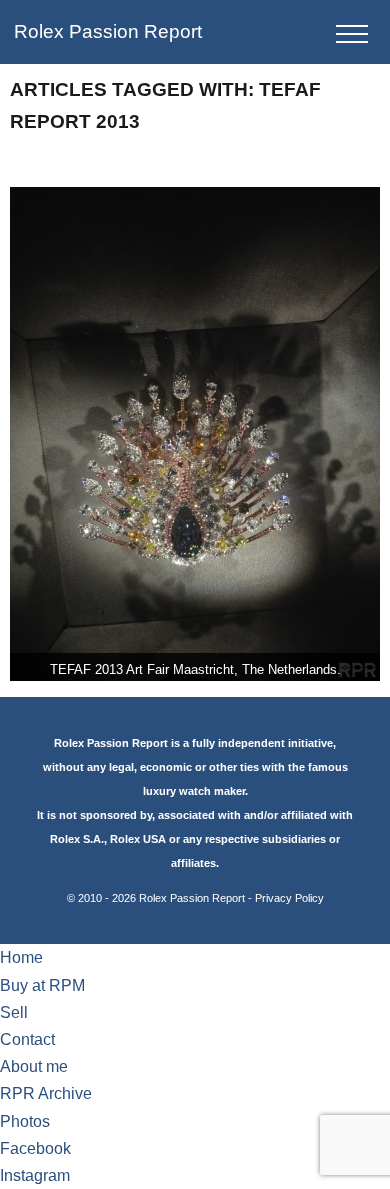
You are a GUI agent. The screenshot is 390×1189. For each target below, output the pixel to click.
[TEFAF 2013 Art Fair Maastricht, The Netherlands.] (195, 434)
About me (34, 1066)
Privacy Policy (289, 898)
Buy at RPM (42, 985)
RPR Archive (46, 1093)
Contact (27, 1039)
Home (21, 957)
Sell (14, 1012)
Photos (25, 1121)
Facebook (35, 1148)
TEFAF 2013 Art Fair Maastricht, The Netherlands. (195, 669)
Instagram (35, 1175)
